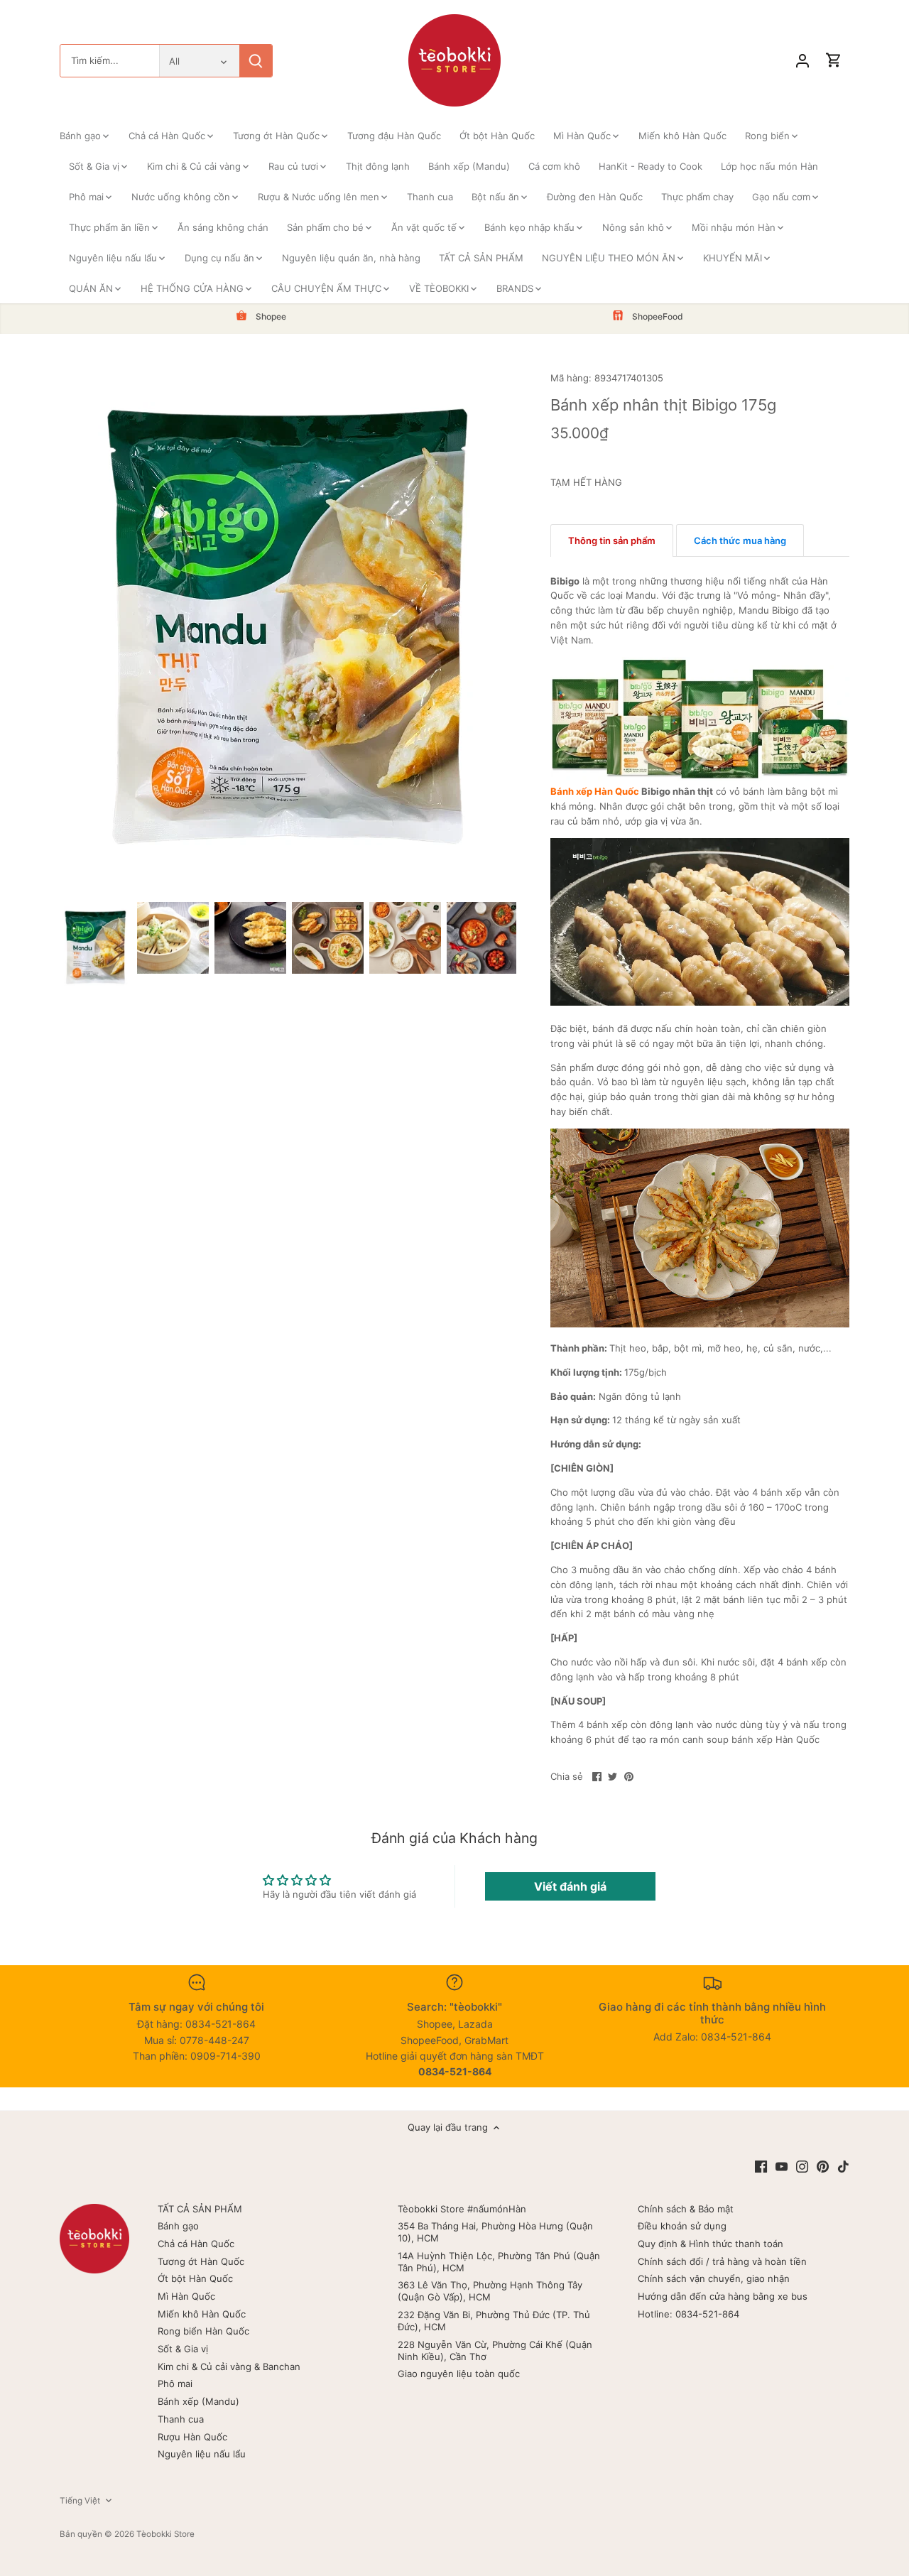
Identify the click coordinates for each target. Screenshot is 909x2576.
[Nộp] (256, 61)
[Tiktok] (843, 2166)
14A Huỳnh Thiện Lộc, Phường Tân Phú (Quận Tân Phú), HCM (499, 2262)
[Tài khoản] (802, 61)
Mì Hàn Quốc (186, 2296)
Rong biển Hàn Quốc (203, 2331)
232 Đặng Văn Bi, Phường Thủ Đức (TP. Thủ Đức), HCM (494, 2321)
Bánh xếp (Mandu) (198, 2401)
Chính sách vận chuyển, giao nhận (714, 2278)
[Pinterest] (823, 2166)
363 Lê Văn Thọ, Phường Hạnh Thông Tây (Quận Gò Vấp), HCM (490, 2291)
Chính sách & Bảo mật (686, 2209)
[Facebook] (761, 2166)
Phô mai (175, 2384)
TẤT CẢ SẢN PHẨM (200, 2209)
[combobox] (110, 61)
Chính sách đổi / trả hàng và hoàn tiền (722, 2261)
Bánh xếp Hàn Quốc (595, 791)
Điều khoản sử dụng (682, 2226)
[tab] (612, 540)
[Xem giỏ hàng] (834, 61)
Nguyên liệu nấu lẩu (202, 2454)
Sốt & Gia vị (183, 2349)
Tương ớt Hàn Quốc (201, 2261)
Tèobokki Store (165, 2534)
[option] (96, 947)
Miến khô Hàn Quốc (202, 2314)
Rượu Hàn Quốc (192, 2437)
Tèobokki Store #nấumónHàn (462, 2209)
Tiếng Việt (80, 2501)
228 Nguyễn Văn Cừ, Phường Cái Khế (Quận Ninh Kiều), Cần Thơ (495, 2351)
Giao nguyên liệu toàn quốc (459, 2374)
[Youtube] (782, 2166)
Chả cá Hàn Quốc (196, 2244)
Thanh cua (181, 2419)
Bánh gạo (178, 2226)
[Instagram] (802, 2166)
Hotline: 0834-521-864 (688, 2314)
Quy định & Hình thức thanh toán (711, 2244)
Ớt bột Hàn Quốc (195, 2278)
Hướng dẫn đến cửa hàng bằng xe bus (723, 2296)
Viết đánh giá (570, 1886)
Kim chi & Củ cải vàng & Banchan (229, 2366)
